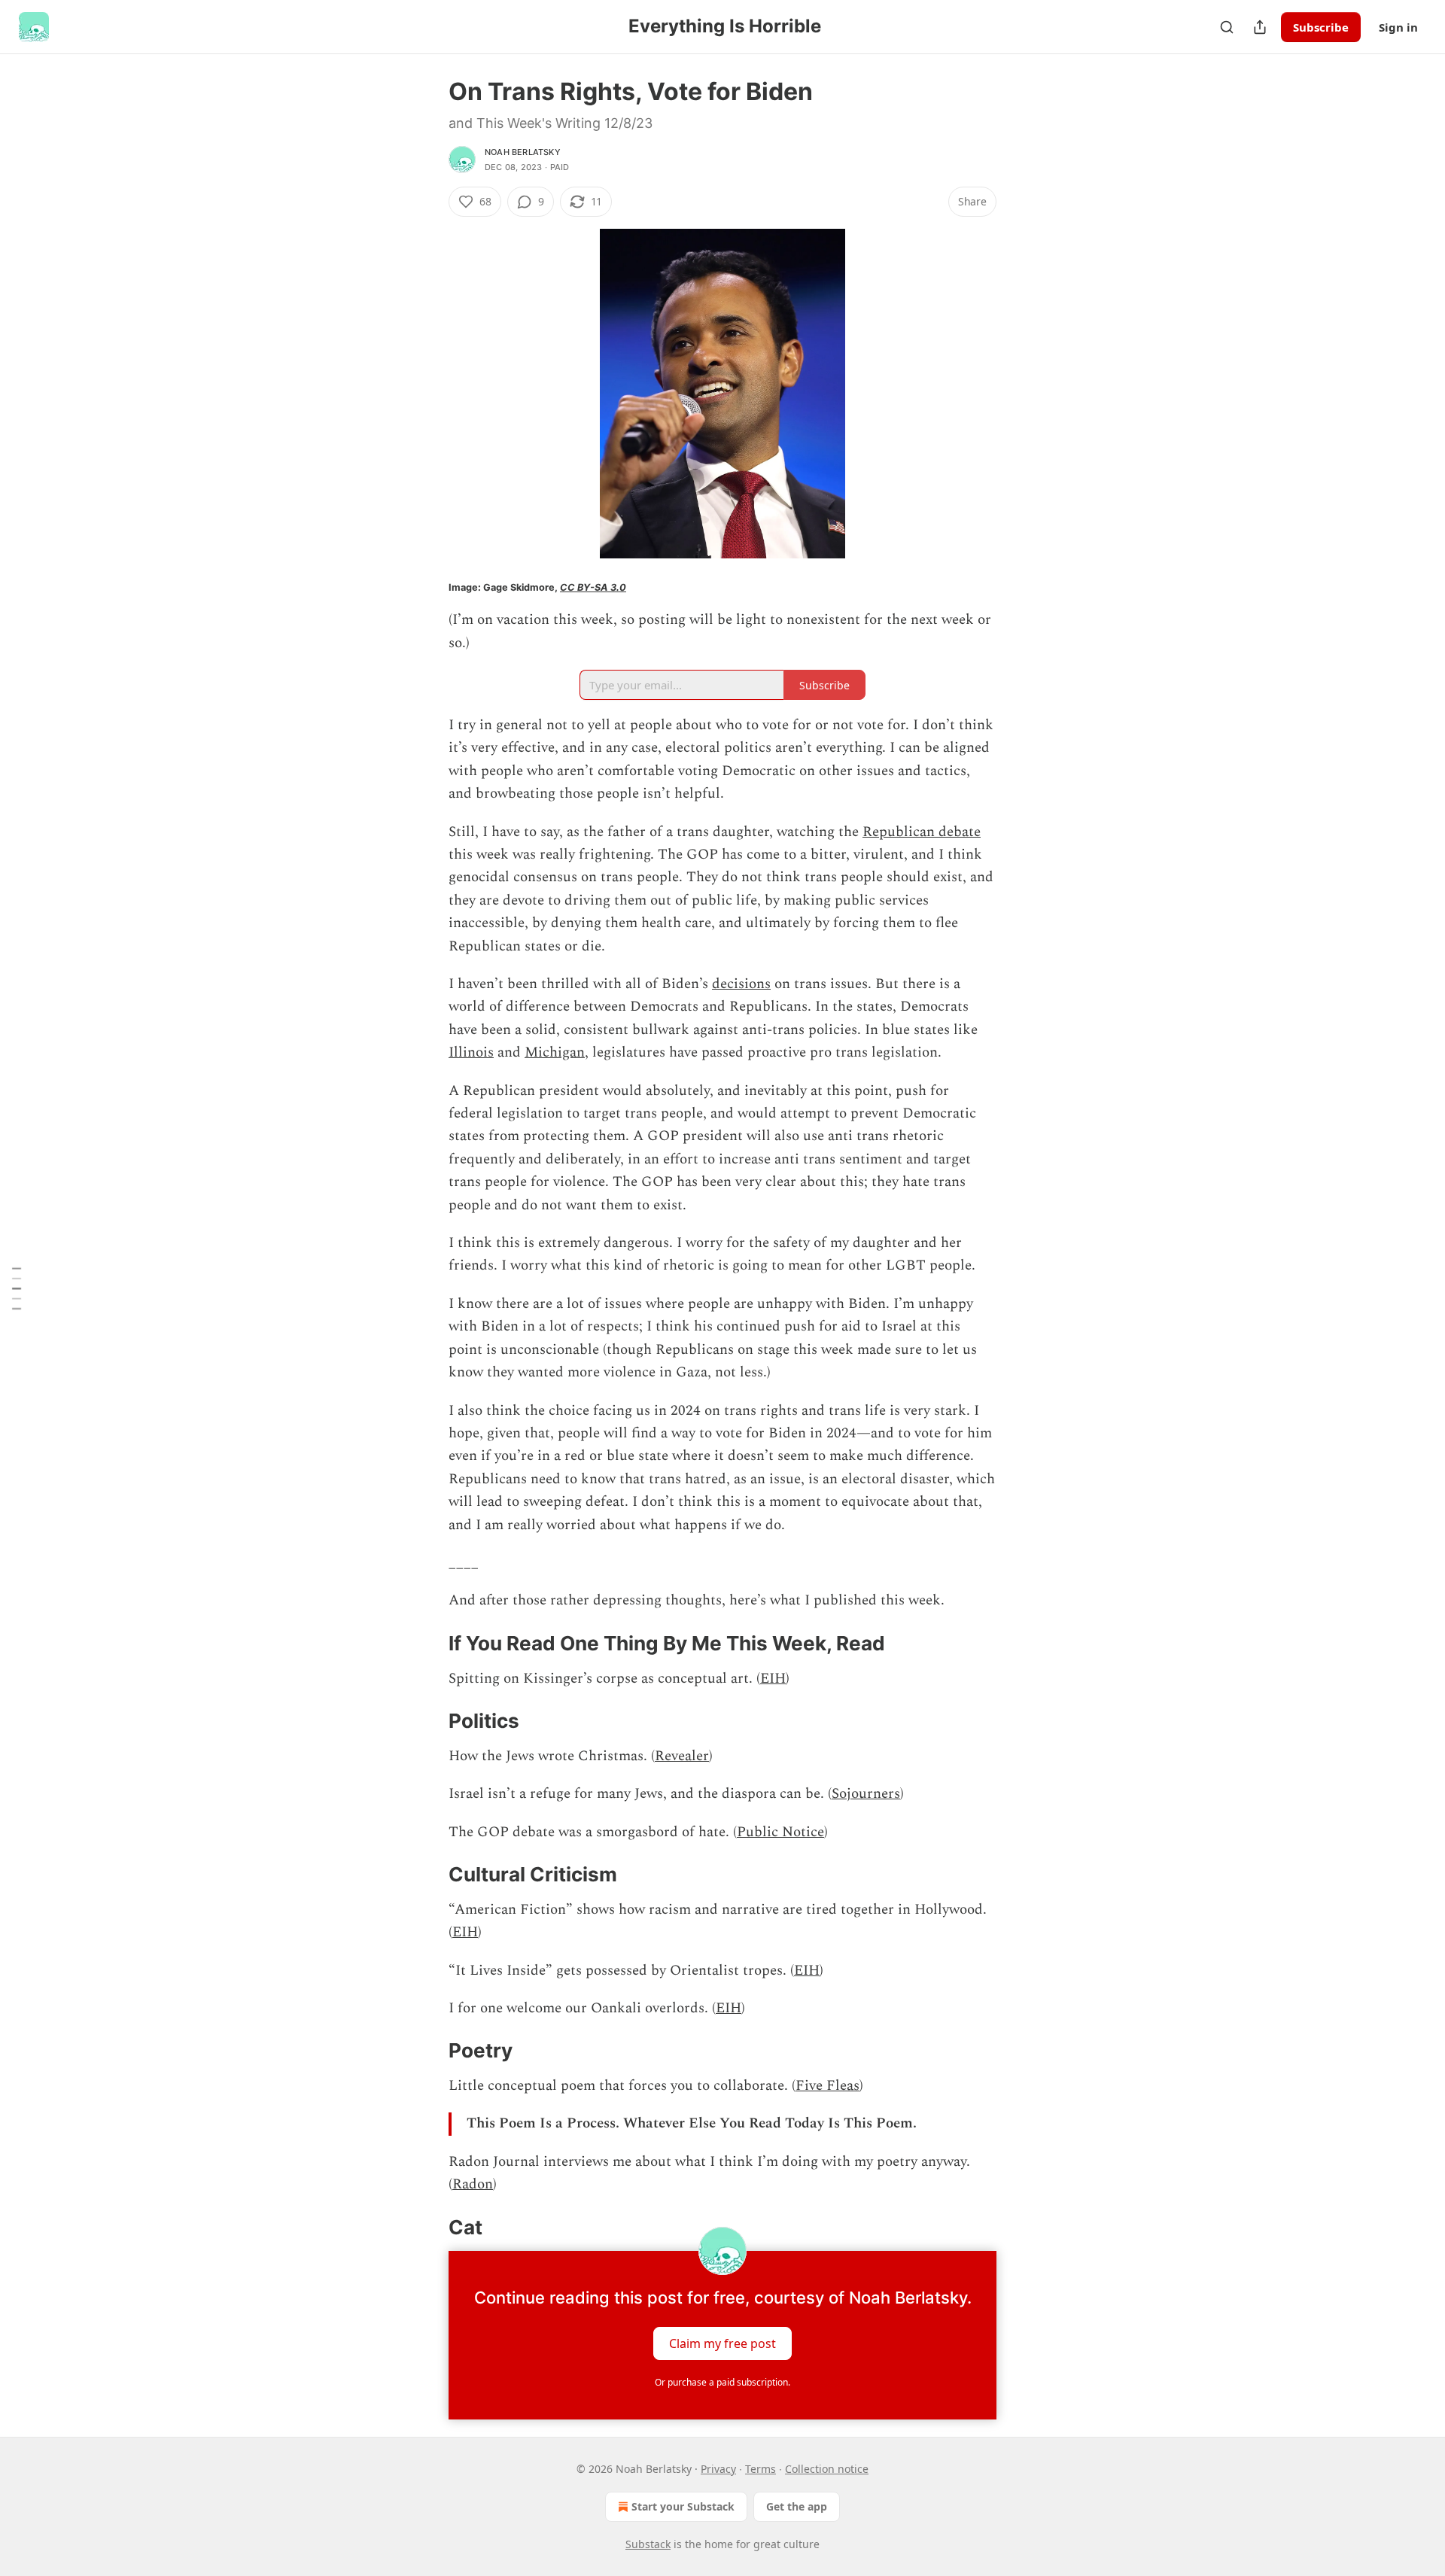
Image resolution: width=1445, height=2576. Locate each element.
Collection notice (827, 2469)
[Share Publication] (1260, 27)
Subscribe (1321, 27)
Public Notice (780, 1832)
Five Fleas (827, 2086)
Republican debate (922, 832)
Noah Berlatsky (523, 152)
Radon (473, 2184)
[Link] (427, 1644)
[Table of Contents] (17, 1288)
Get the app (797, 2506)
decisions (741, 984)
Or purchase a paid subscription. (722, 2382)
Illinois (471, 1052)
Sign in (1398, 27)
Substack (648, 2544)
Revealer (682, 1756)
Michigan (555, 1052)
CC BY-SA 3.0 (593, 587)
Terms (761, 2469)
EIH (773, 1679)
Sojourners (866, 1794)
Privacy (718, 2469)
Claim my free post (722, 2343)
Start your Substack (683, 2506)
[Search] (1227, 27)
